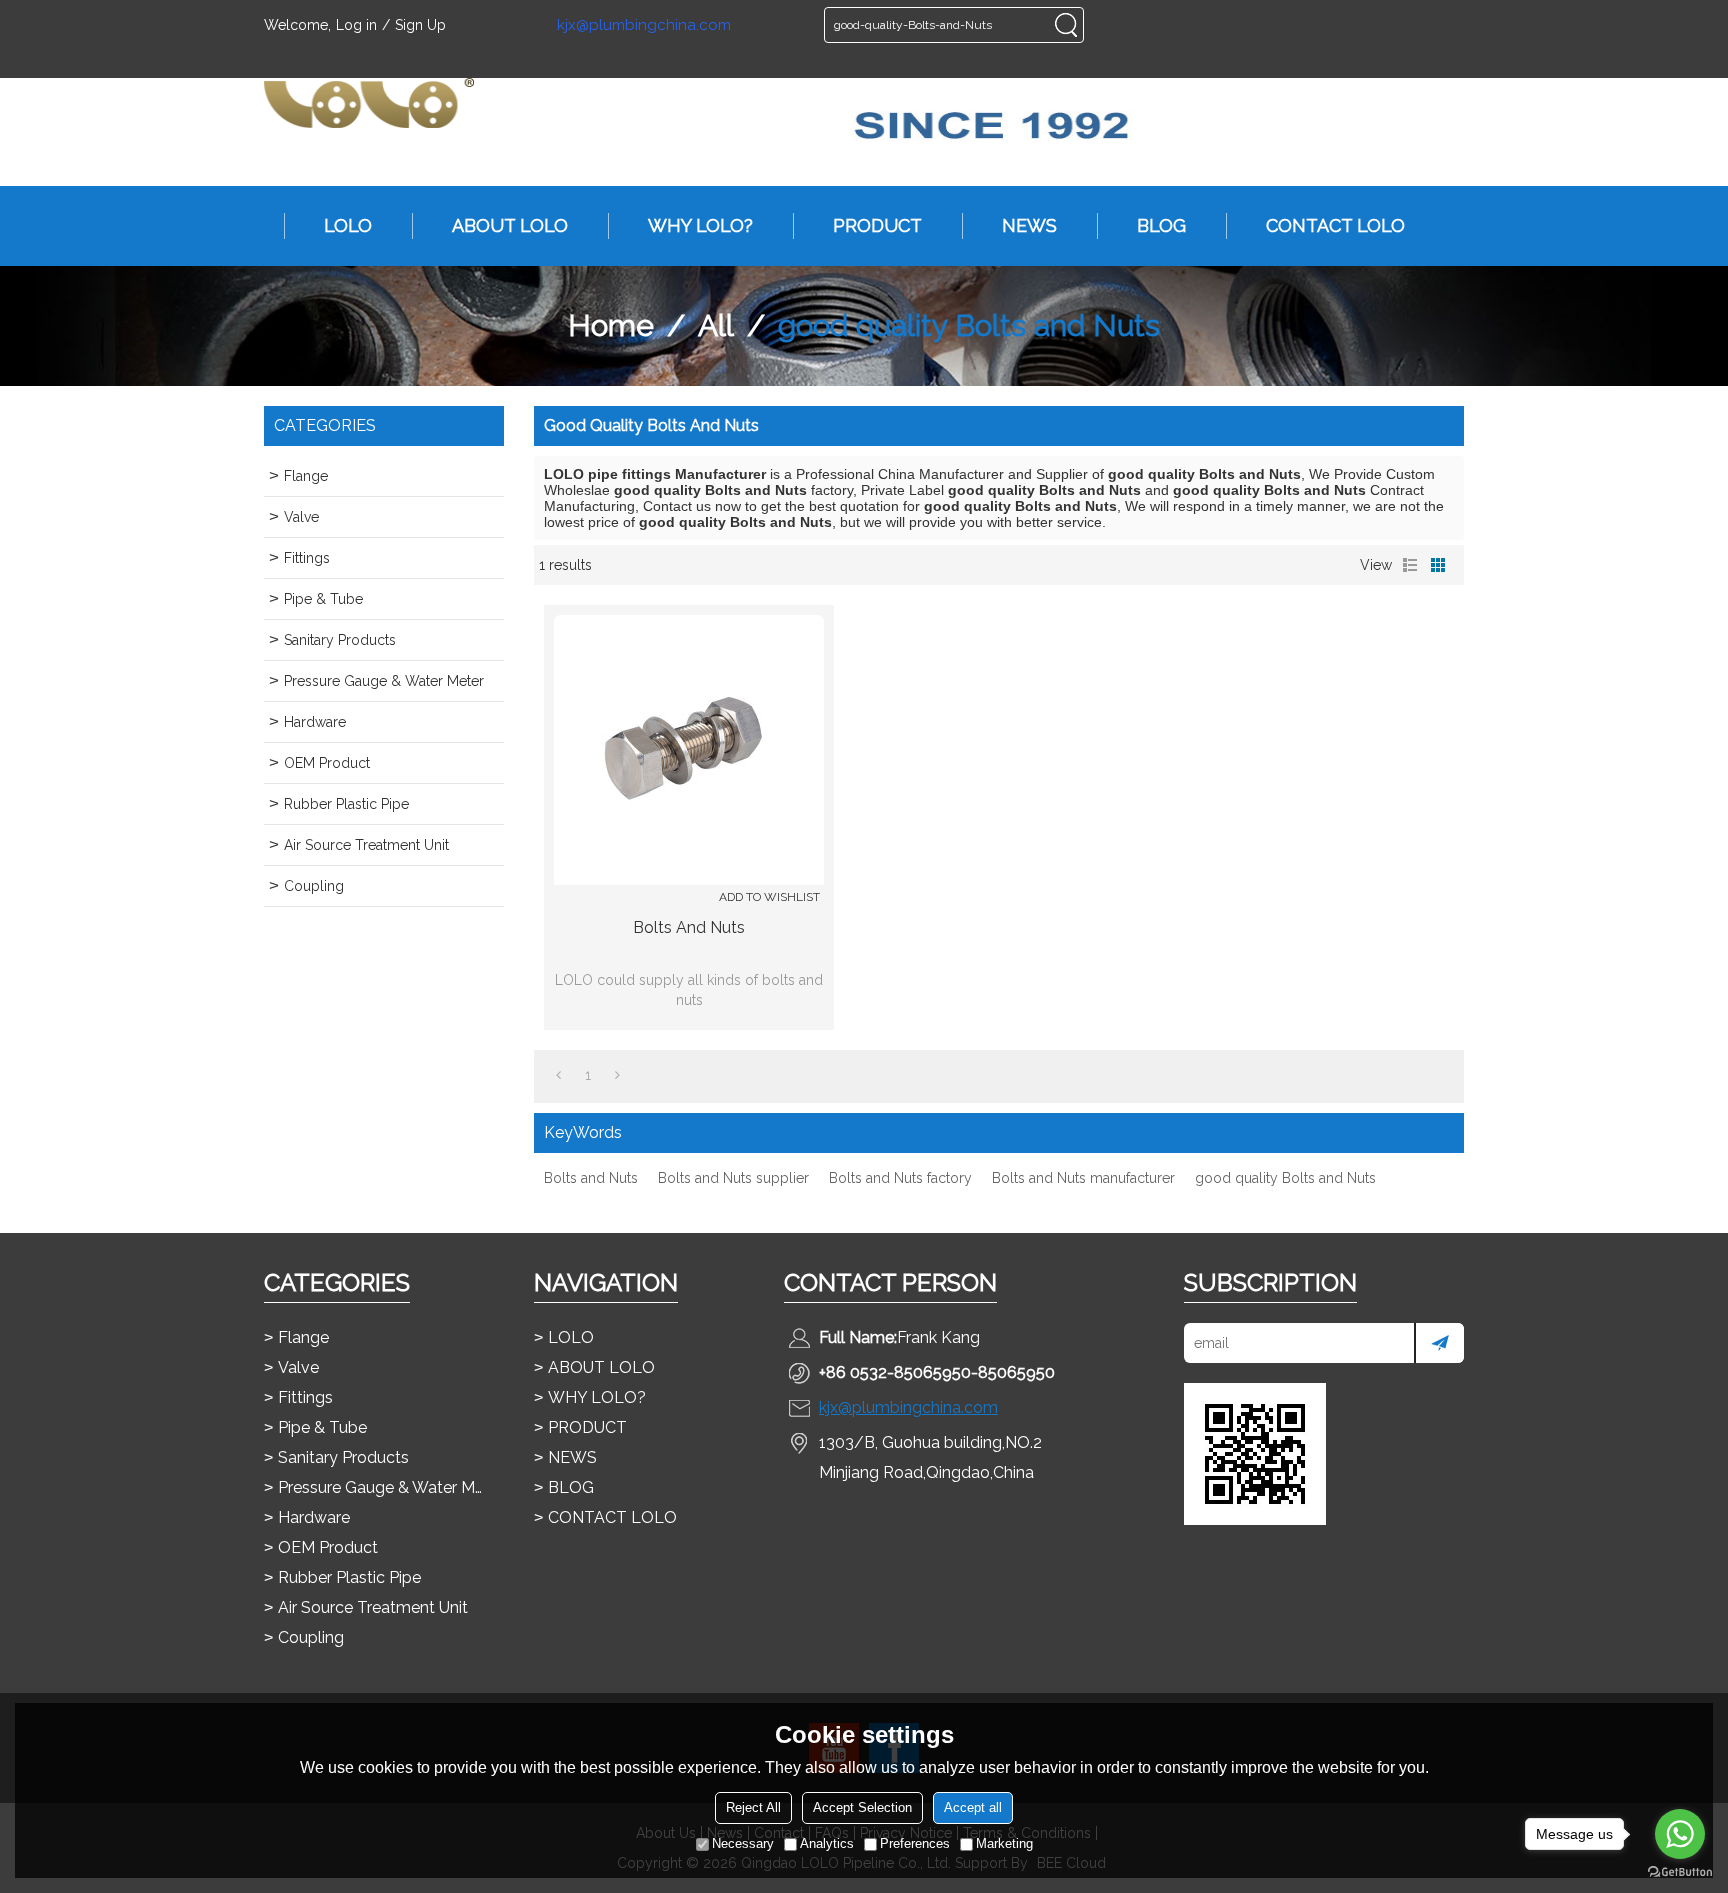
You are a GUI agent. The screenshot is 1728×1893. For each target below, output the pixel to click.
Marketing (1004, 1843)
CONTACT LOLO (1335, 225)
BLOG (1161, 225)
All (716, 325)
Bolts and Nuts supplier (733, 1178)
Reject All (753, 1807)
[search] (1066, 25)
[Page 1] (558, 1075)
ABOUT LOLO (510, 225)
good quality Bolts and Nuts (1285, 1178)
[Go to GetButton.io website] (1680, 1872)
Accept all (973, 1807)
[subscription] (1439, 1343)
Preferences (915, 1843)
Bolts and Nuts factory (900, 1178)
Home (611, 325)
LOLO (348, 225)
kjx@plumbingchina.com (644, 25)
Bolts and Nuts (689, 927)
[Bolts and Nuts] (689, 750)
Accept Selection (862, 1807)
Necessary (743, 1843)
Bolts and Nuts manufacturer (1083, 1178)
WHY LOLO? (700, 225)
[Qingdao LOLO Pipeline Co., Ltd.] (369, 103)
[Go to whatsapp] (1680, 1834)
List (1410, 565)
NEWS (1029, 225)
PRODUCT (877, 225)
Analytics (827, 1843)
